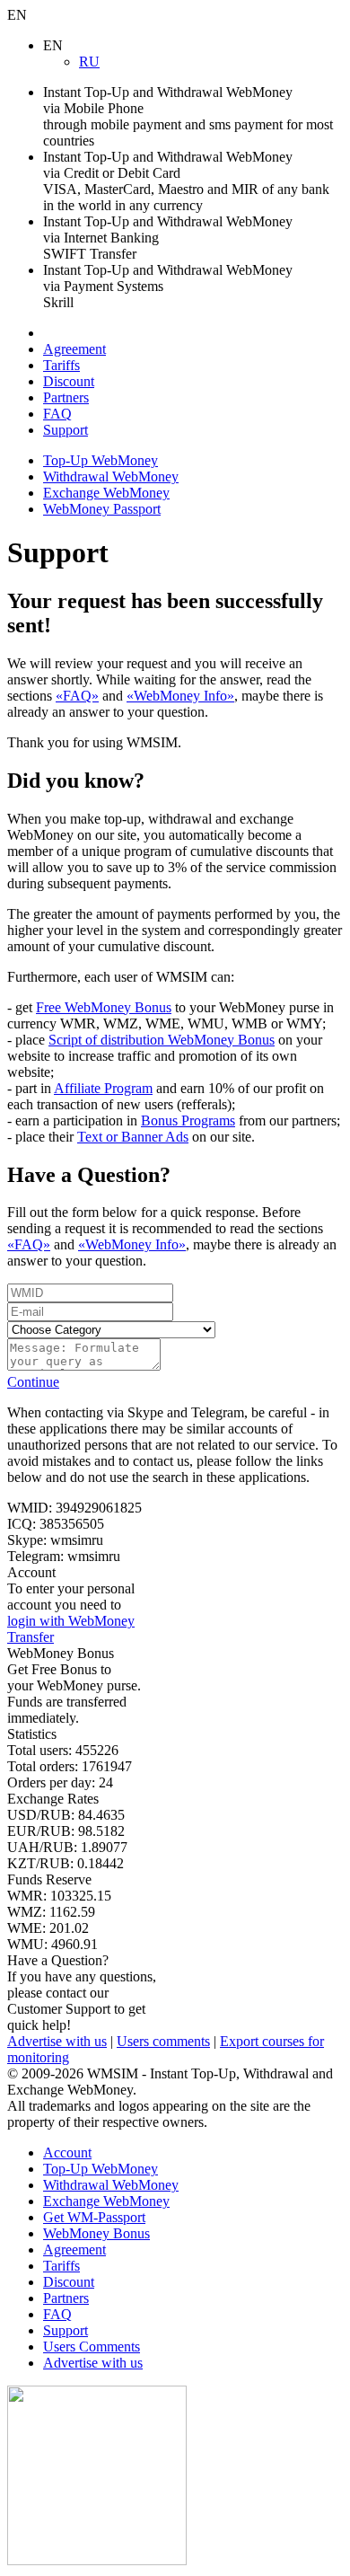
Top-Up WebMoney (101, 460)
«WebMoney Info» (180, 696)
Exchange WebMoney (106, 493)
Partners (66, 397)
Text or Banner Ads (133, 1137)
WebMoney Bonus (96, 2233)
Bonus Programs (188, 1120)
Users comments (163, 2041)
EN (17, 15)
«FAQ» (77, 696)
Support (66, 430)
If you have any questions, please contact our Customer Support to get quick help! (82, 1993)
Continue (33, 1382)
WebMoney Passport (102, 509)
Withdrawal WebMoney (111, 476)
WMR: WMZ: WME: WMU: (59, 1912)
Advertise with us (57, 2041)
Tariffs (61, 365)
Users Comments (92, 2347)
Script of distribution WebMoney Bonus (162, 1040)
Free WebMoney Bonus (104, 1007)
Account (67, 2153)
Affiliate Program (103, 1088)
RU (89, 62)
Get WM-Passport (94, 2217)
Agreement (74, 349)
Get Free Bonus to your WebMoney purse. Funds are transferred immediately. (74, 1685)
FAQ (57, 414)
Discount (69, 381)
